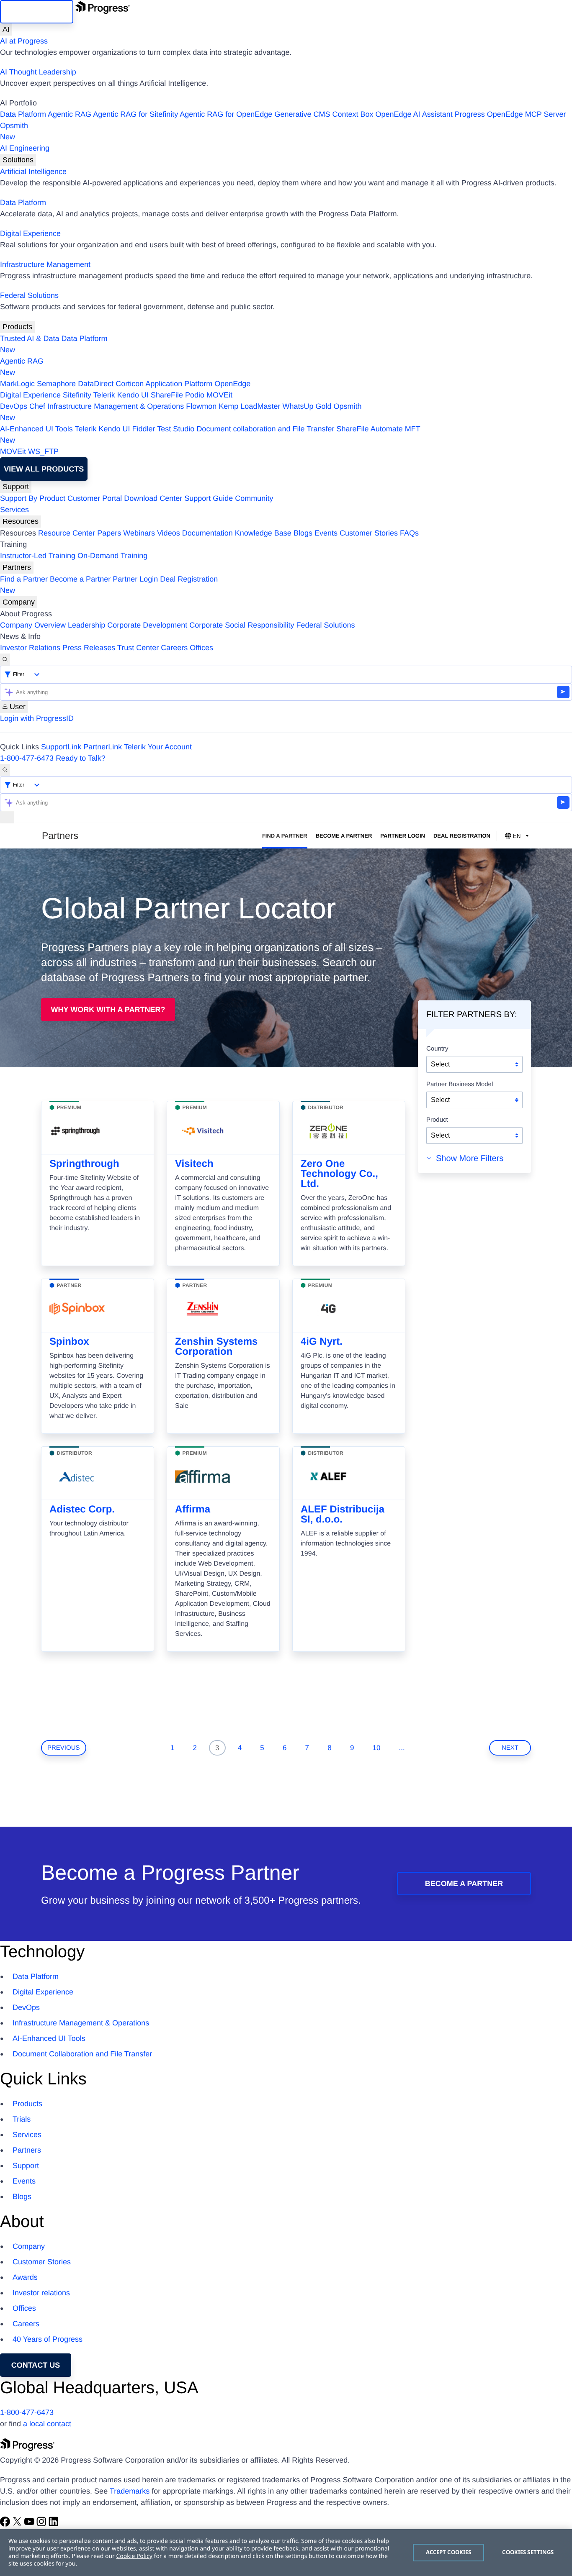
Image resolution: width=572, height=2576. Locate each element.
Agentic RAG (70, 114)
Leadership (86, 625)
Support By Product (33, 498)
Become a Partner (80, 579)
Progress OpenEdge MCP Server (510, 114)
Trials (22, 2119)
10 (377, 1748)
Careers (174, 648)
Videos (169, 533)
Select (440, 1064)
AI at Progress (24, 41)
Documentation (207, 533)
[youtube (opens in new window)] (30, 2524)
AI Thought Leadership (38, 72)
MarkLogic (17, 384)
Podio (195, 395)
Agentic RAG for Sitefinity (135, 114)
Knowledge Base (263, 533)
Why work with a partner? (108, 1010)
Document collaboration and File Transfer (265, 429)
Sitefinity (77, 395)
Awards (25, 2277)
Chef (37, 406)
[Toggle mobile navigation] (7, 817)
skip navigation (37, 12)
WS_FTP (43, 451)
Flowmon (201, 406)
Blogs (303, 533)
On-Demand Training (112, 556)
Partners (17, 567)
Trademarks (130, 2491)
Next (510, 1748)
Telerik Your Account (158, 747)
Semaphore (56, 384)
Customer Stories (369, 533)
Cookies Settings (528, 2552)
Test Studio (176, 429)
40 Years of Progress (48, 2339)
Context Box (353, 114)
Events (326, 533)
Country (437, 1049)
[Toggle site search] (5, 770)
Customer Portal (95, 498)
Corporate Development (147, 625)
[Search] (5, 660)
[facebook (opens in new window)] (6, 2524)
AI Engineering (25, 148)
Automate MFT (210, 434)
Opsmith (14, 131)
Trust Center (138, 648)
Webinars (139, 533)
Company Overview (33, 625)
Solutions (18, 160)
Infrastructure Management (45, 264)
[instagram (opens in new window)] (43, 2524)
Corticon (130, 384)
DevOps (14, 406)
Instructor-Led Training (38, 556)
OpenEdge (232, 384)
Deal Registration (109, 585)
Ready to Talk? (81, 758)
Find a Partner (24, 579)
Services (14, 510)
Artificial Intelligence (33, 172)
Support (16, 487)
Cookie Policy (134, 2556)
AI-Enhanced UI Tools (36, 429)
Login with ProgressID (37, 718)
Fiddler (144, 429)
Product (437, 1120)
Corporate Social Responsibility (242, 625)
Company (19, 602)
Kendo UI (133, 395)
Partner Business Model (460, 1084)
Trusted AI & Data (30, 338)
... (402, 1748)
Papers (109, 533)
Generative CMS (302, 114)
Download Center (153, 498)
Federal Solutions (29, 295)
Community (254, 498)
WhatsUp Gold (307, 406)
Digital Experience (30, 233)
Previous (64, 1748)
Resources (21, 521)
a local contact (47, 2424)
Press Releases (89, 648)
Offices (201, 648)
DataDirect (96, 384)
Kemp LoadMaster (249, 406)
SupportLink (61, 747)
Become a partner (464, 1884)
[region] (286, 2553)
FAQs (409, 533)
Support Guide (209, 498)
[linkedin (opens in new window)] (54, 2524)
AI (6, 29)
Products (17, 327)
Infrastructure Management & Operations (116, 406)
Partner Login (135, 579)
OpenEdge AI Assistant (414, 114)
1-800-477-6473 (27, 758)
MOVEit (219, 395)
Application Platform (179, 384)
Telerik (104, 395)
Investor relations (41, 2293)
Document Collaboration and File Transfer (82, 2054)
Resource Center (67, 533)
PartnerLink (103, 747)
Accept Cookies (449, 2552)
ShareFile (167, 395)
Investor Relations (30, 648)
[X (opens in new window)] (18, 2524)
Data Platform (23, 114)
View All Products (44, 469)
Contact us (36, 2365)
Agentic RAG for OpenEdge (226, 114)
